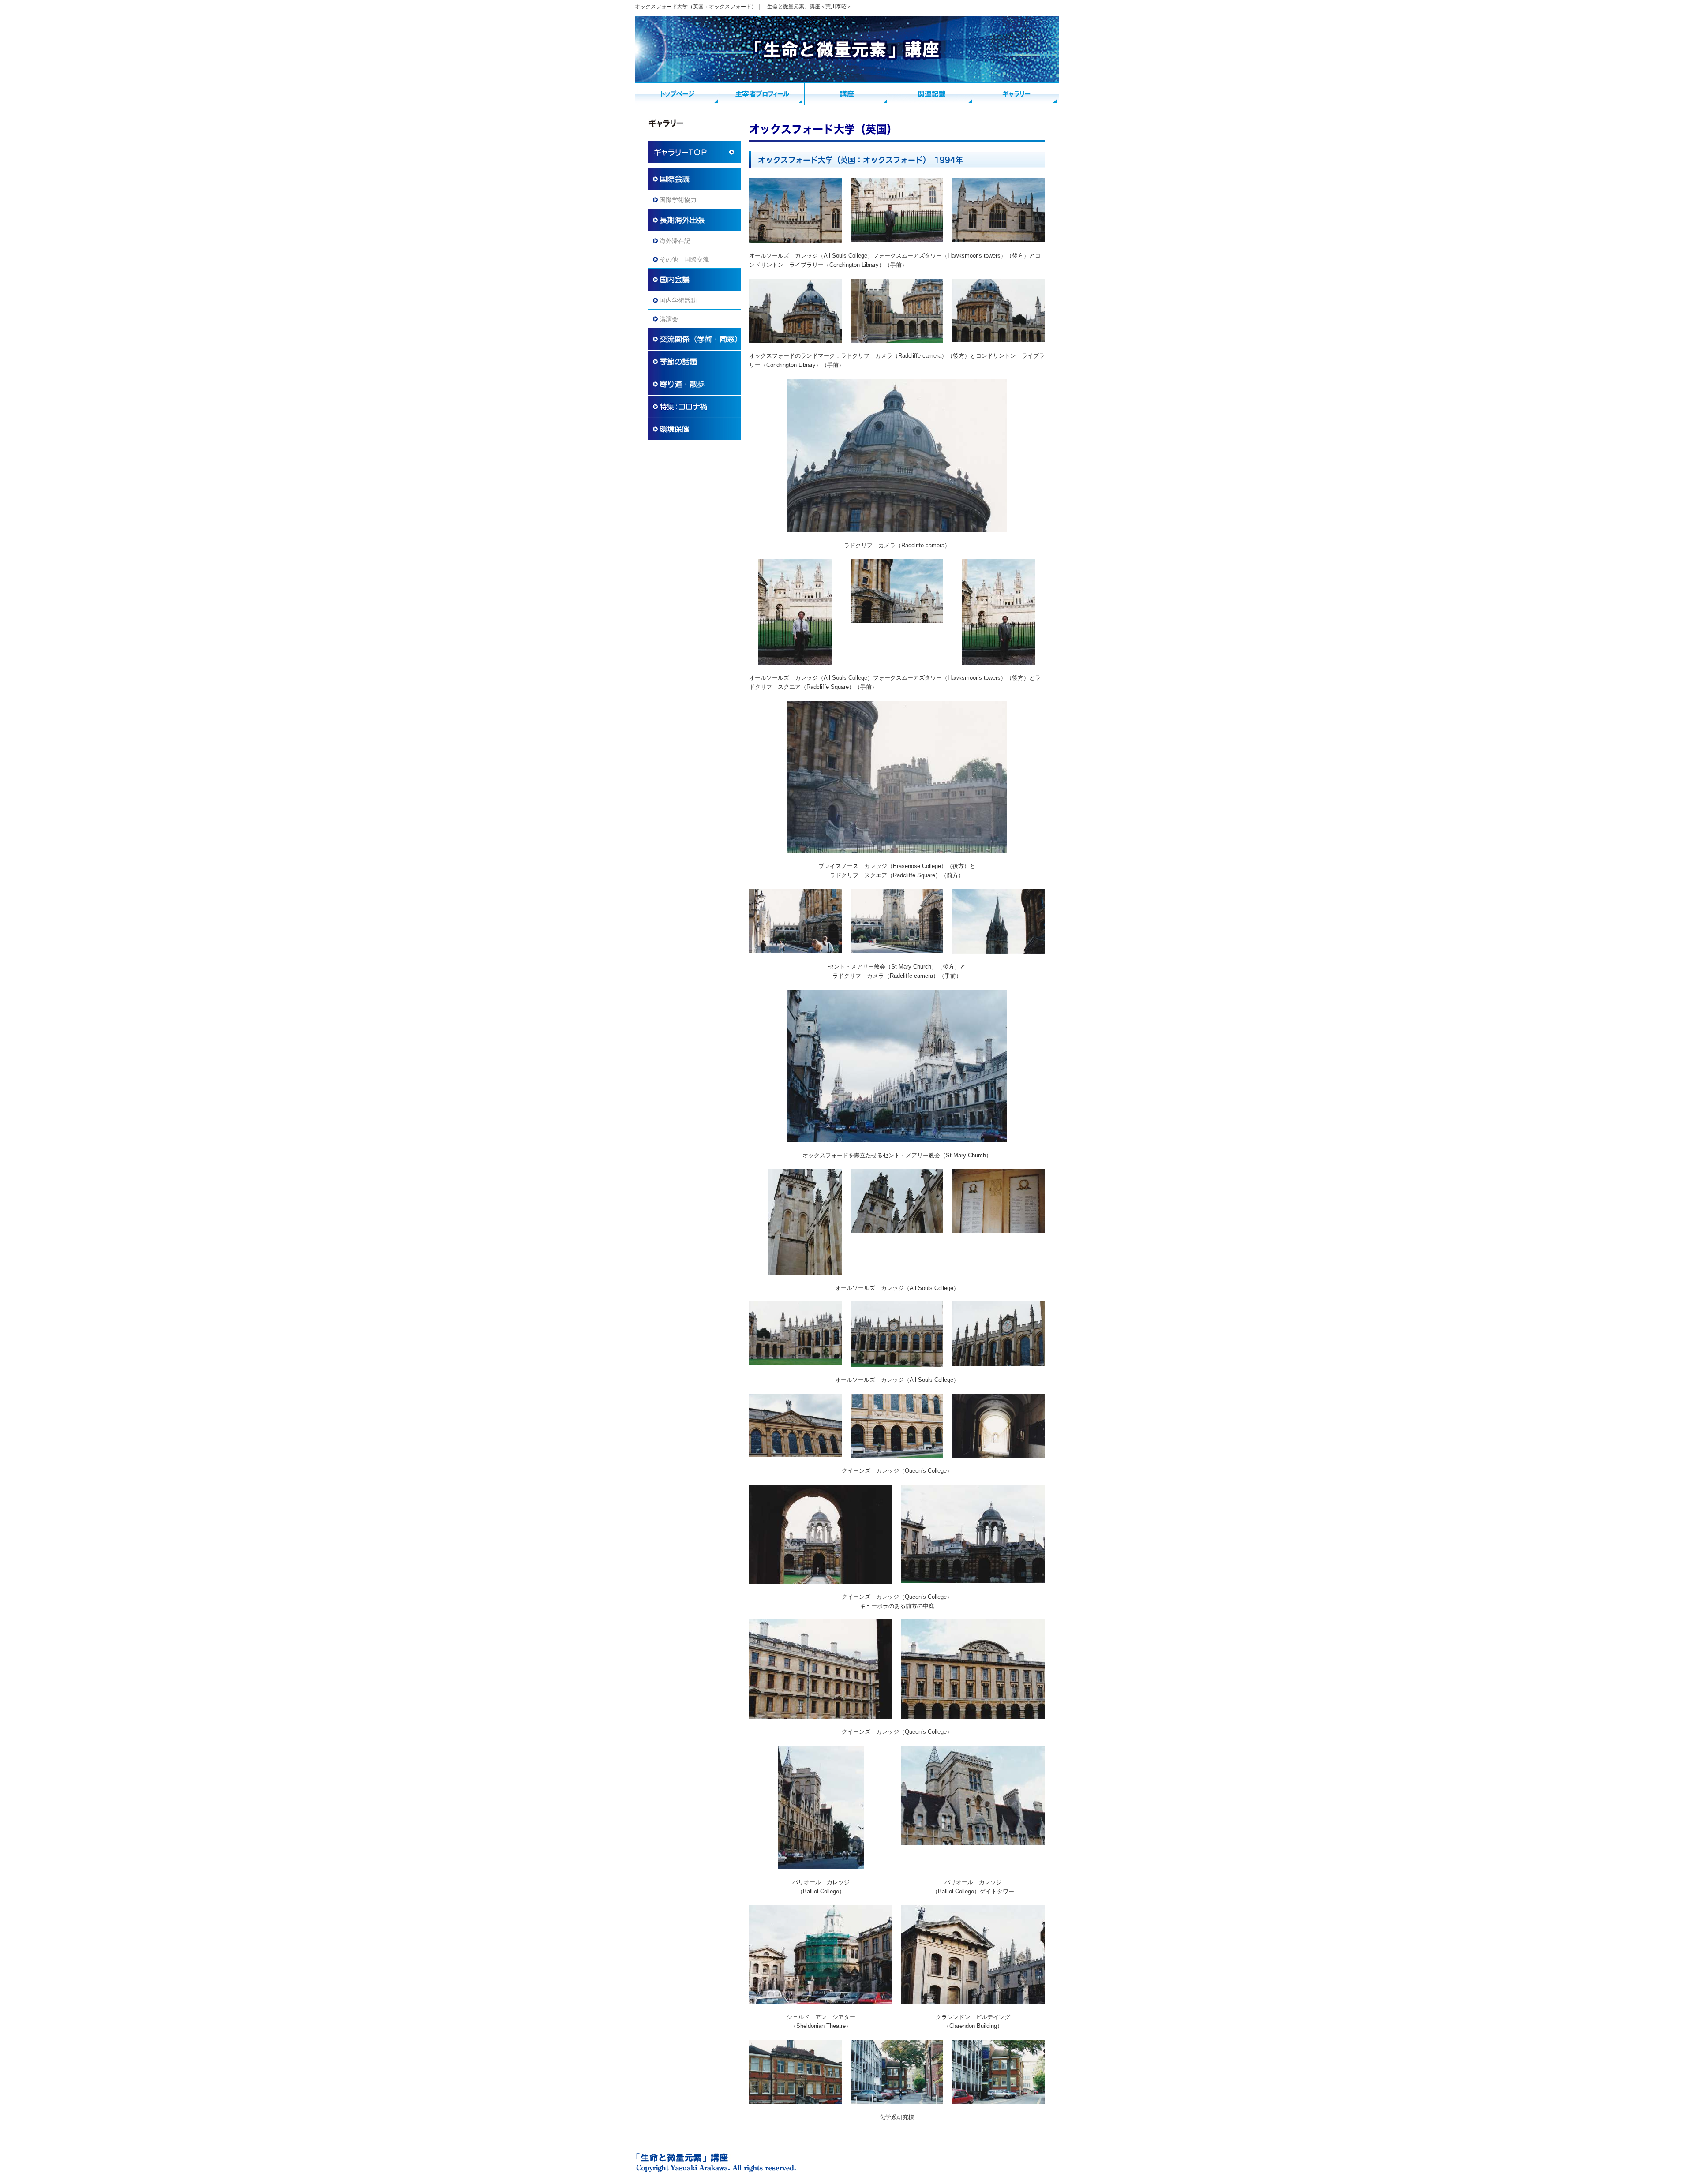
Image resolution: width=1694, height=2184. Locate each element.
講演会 (669, 319)
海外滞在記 (675, 241)
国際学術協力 (678, 200)
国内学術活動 (678, 300)
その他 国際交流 (684, 259)
